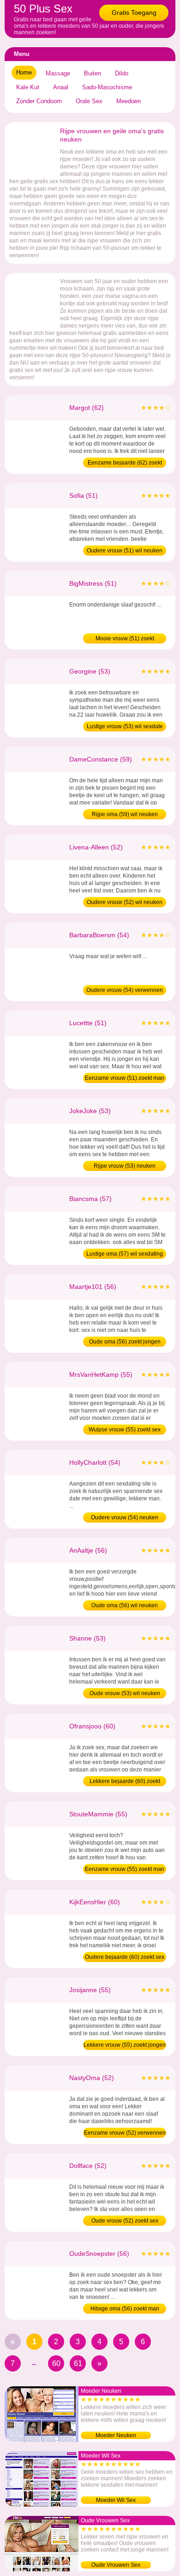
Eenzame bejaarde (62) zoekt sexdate (125, 464)
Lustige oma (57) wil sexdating (125, 1254)
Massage (58, 73)
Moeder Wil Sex (116, 2500)
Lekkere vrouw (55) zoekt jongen (125, 2045)
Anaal (61, 87)
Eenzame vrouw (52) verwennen (125, 2133)
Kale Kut (28, 87)
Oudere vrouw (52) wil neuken (125, 902)
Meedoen (129, 101)
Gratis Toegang (134, 12)
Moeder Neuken (116, 2435)
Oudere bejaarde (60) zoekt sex (125, 1957)
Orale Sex (89, 101)
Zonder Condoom (39, 101)
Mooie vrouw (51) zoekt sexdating (125, 639)
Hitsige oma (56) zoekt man (125, 2309)
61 (78, 2363)
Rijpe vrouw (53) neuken (125, 1166)
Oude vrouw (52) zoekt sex (125, 2221)
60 (56, 2363)
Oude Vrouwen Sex (116, 2565)
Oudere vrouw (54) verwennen (125, 990)
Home (24, 72)
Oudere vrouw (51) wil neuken (125, 551)
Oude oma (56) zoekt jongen (125, 1342)
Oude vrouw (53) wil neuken (125, 1693)
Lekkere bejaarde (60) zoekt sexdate (125, 1782)
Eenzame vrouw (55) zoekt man (125, 1869)
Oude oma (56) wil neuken (125, 1605)
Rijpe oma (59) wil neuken (125, 814)
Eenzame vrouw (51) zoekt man (125, 1078)
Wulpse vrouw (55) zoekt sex (125, 1430)
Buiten (93, 73)
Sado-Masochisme (107, 87)
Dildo (122, 73)
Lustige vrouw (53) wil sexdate (125, 726)
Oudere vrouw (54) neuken (125, 1517)
